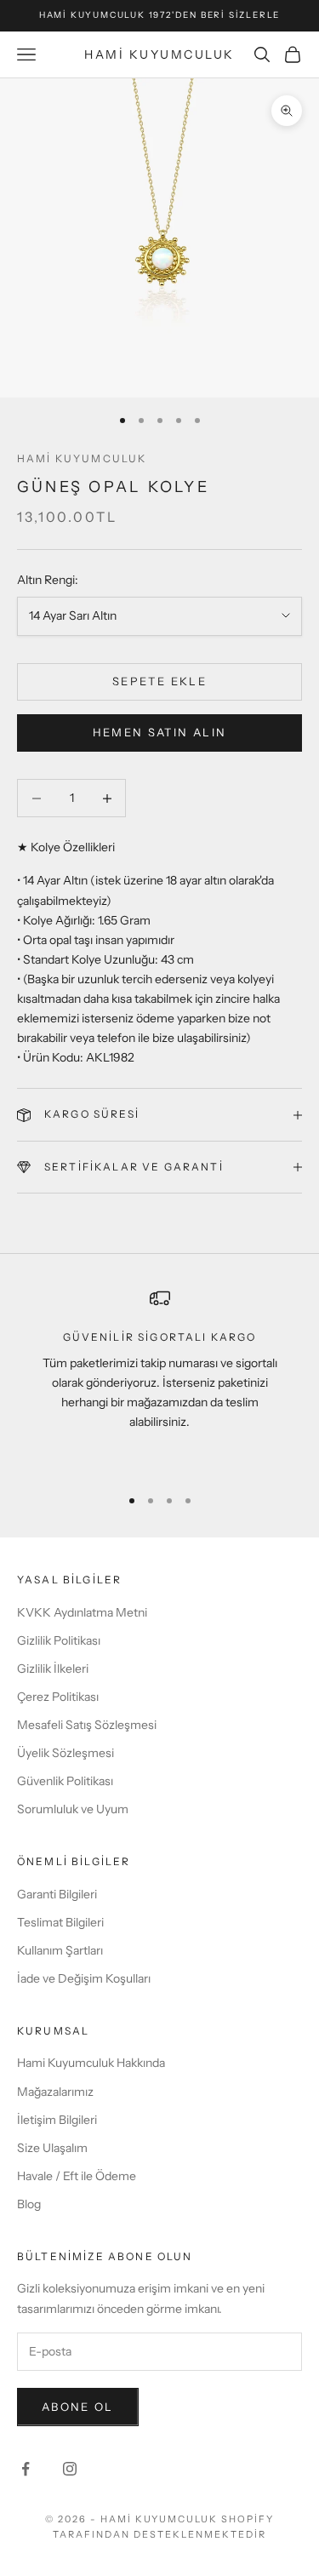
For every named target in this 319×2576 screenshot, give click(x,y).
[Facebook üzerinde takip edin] (26, 2469)
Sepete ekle (159, 681)
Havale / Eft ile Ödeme (77, 2176)
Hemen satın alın (159, 732)
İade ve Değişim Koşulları (84, 1978)
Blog (29, 2204)
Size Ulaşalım (52, 2148)
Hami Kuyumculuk (82, 458)
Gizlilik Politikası (59, 1640)
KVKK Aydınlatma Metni (82, 1612)
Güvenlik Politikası (65, 1781)
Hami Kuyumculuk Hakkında (91, 2063)
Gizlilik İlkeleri (53, 1669)
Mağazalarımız (55, 2092)
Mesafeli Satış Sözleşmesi (87, 1725)
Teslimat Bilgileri (60, 1922)
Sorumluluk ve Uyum (73, 1809)
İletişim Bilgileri (57, 2120)
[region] (159, 1380)
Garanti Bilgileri (57, 1894)
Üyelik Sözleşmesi (66, 1753)
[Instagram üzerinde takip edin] (70, 2469)
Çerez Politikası (58, 1697)
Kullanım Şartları (60, 1950)
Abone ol (78, 2407)
